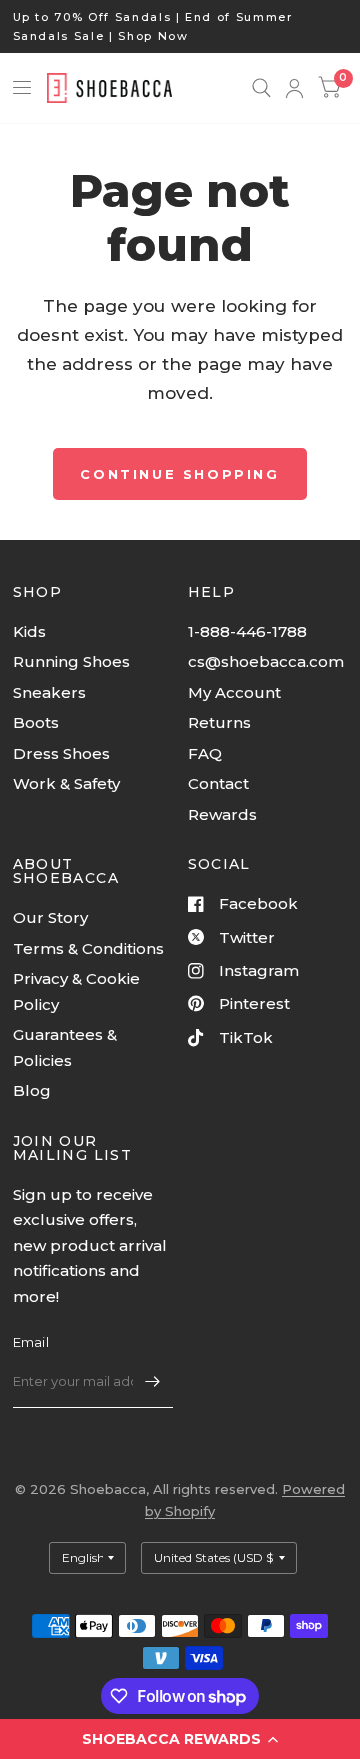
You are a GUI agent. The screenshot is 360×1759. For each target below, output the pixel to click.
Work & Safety (66, 783)
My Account (234, 692)
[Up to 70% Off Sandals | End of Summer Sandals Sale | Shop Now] (180, 26)
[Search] (261, 88)
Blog (32, 1090)
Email (31, 1342)
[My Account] (294, 88)
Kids (29, 631)
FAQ (205, 753)
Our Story (50, 917)
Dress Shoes (61, 753)
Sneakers (49, 692)
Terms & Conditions (88, 948)
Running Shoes (71, 661)
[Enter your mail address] (153, 1382)
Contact (218, 783)
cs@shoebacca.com (266, 661)
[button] (180, 1739)
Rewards (222, 814)
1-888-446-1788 (247, 631)
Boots (36, 722)
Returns (219, 722)
